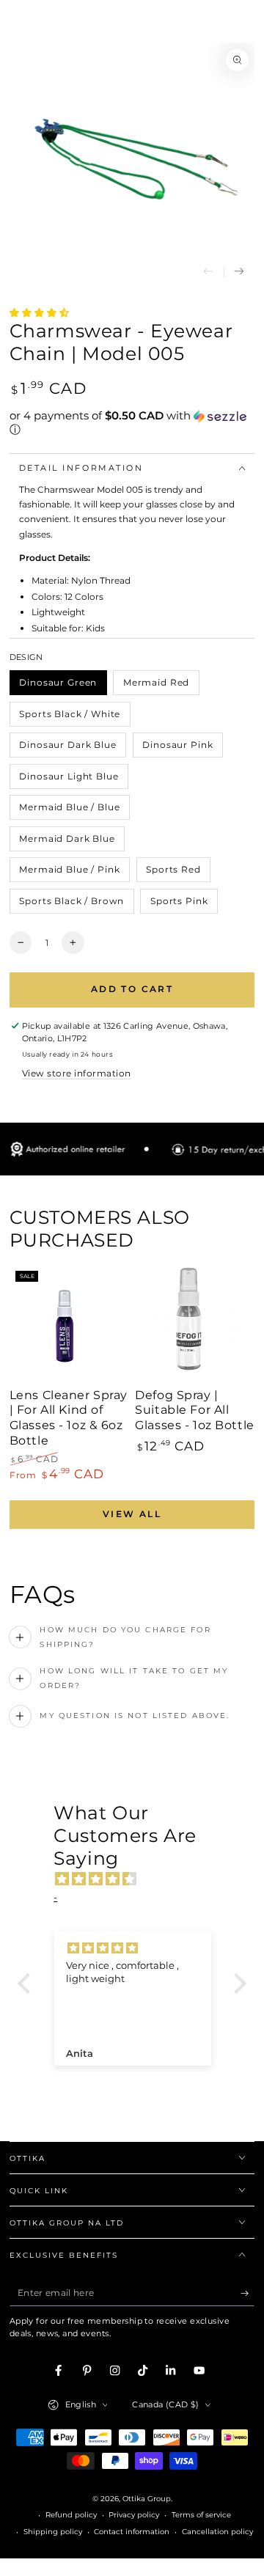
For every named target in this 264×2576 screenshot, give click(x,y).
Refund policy (71, 2515)
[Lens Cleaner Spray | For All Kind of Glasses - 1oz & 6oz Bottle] (69, 1325)
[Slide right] (239, 272)
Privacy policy (134, 2515)
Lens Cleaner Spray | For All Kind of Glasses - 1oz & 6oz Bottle (69, 1418)
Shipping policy (53, 2532)
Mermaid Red (156, 686)
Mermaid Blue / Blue (70, 811)
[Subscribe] (248, 2293)
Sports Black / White (70, 718)
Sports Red (173, 873)
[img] (139, 1879)
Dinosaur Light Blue (69, 780)
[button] (132, 423)
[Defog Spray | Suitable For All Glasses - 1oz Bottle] (195, 1325)
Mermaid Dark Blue (67, 842)
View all (132, 1514)
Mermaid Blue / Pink (70, 873)
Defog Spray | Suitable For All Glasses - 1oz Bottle (194, 1410)
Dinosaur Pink (178, 748)
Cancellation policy (217, 2532)
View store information (77, 1073)
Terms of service (201, 2515)
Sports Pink (179, 904)
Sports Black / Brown (72, 904)
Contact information (132, 2532)
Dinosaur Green (58, 686)
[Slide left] (208, 272)
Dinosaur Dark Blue (68, 748)
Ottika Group (147, 2499)
